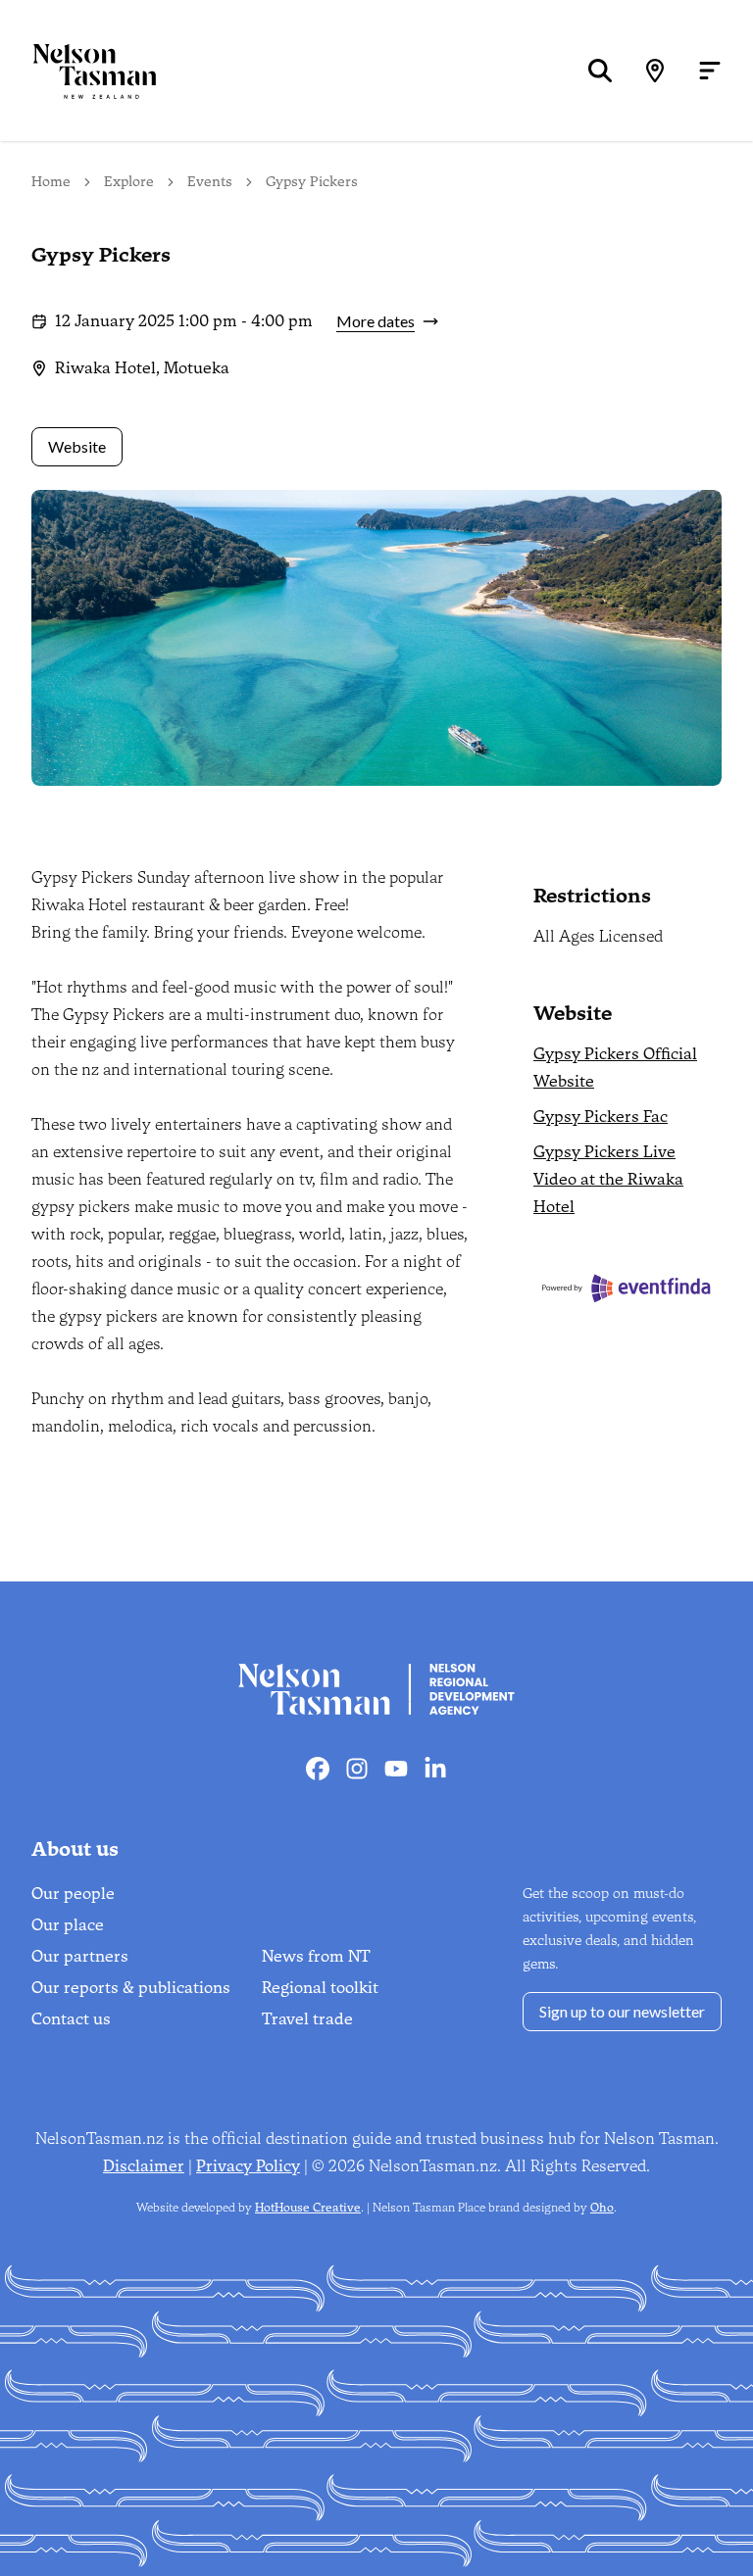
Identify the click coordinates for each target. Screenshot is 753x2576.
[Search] (600, 71)
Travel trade (307, 2019)
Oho (602, 2208)
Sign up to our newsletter (622, 2011)
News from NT (316, 1956)
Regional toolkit (320, 1988)
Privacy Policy (248, 2166)
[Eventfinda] (627, 1288)
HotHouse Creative (308, 2208)
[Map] (655, 71)
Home (51, 182)
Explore (129, 182)
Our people (73, 1894)
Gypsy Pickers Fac (601, 1117)
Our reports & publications (131, 1988)
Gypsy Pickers (312, 182)
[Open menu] (710, 71)
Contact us (71, 2019)
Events (210, 182)
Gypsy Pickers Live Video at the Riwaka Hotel (608, 1179)
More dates (376, 321)
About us (75, 1849)
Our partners (80, 1956)
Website (77, 446)
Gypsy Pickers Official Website (615, 1068)
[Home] (78, 71)
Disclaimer (144, 2166)
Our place (68, 1925)
